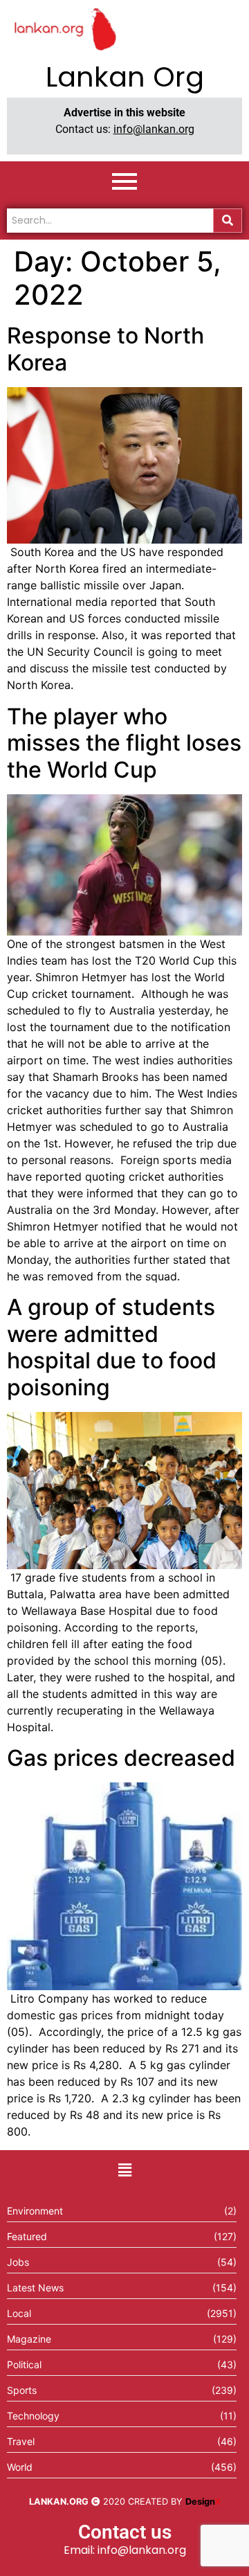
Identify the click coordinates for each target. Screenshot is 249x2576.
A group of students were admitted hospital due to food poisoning (112, 1347)
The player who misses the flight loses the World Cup (124, 743)
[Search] (228, 221)
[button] (124, 2170)
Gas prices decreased (121, 1758)
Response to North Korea (105, 349)
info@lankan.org (154, 129)
